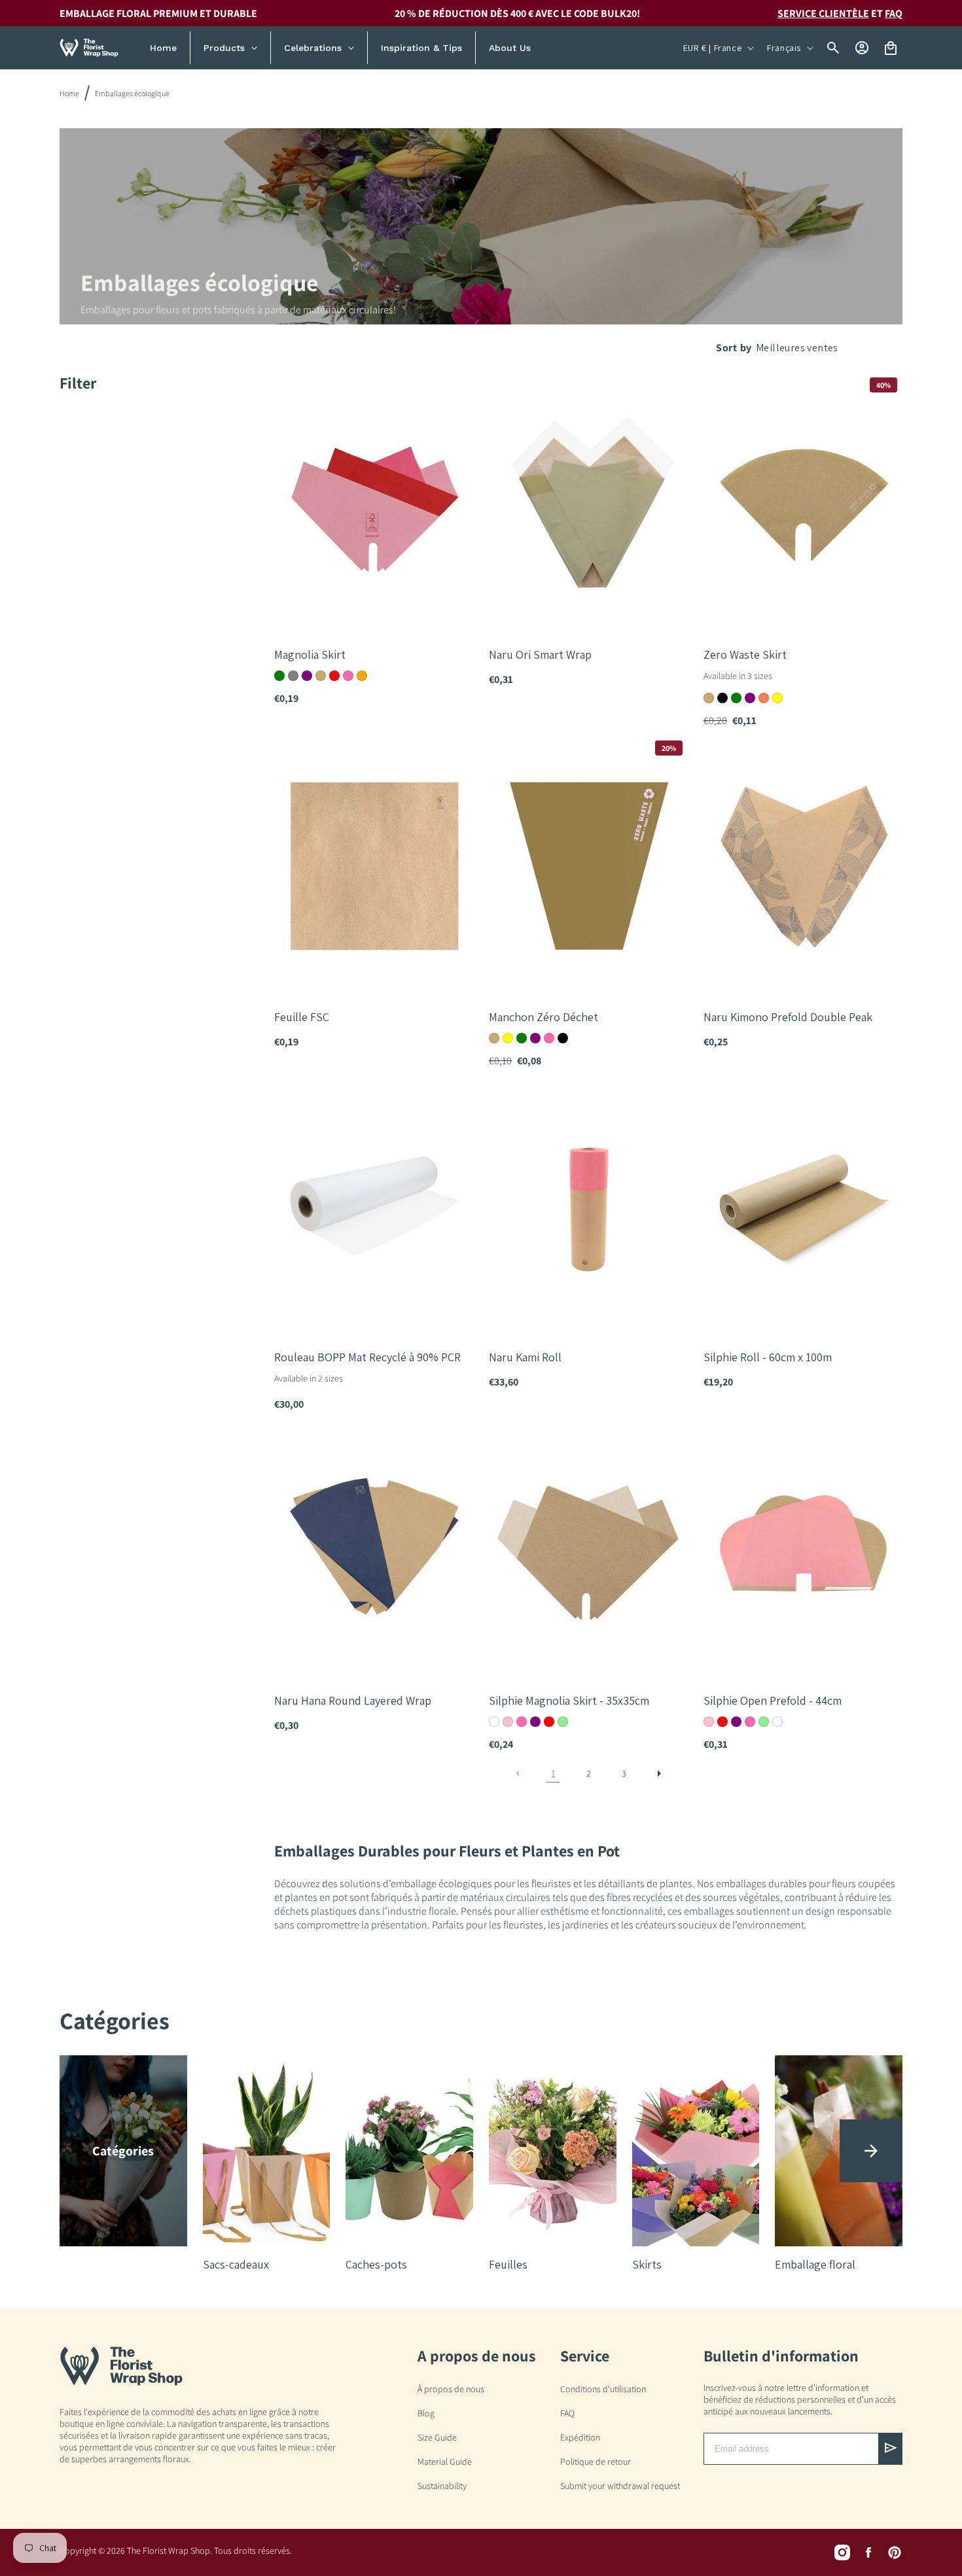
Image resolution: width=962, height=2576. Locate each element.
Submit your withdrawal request (620, 2486)
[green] (736, 698)
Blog (426, 2413)
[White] (494, 1722)
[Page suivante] (659, 1773)
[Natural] (321, 676)
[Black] (722, 698)
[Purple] (307, 676)
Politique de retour (596, 2462)
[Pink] (508, 1722)
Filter (78, 383)
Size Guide (437, 2437)
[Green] (279, 676)
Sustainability (442, 2486)
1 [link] (553, 1774)
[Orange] (362, 676)
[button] (871, 2151)
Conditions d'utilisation (603, 2389)
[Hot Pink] (348, 676)
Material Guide (445, 2462)
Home (69, 93)
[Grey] (293, 676)
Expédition (580, 2437)
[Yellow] (777, 698)
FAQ (894, 13)
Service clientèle (823, 13)
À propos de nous (451, 2389)
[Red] (334, 676)
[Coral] (764, 698)
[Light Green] (563, 1722)
